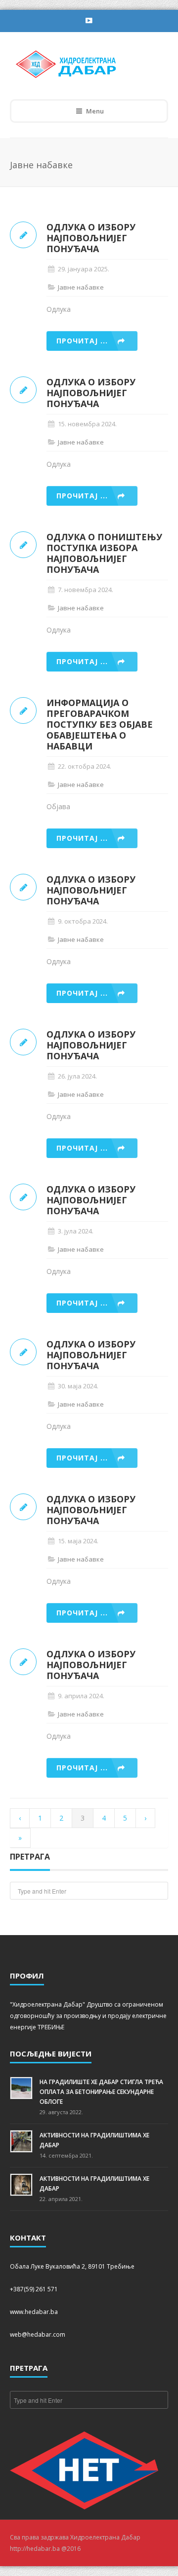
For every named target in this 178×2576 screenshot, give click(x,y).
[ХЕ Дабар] (82, 63)
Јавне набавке (81, 287)
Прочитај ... (82, 341)
